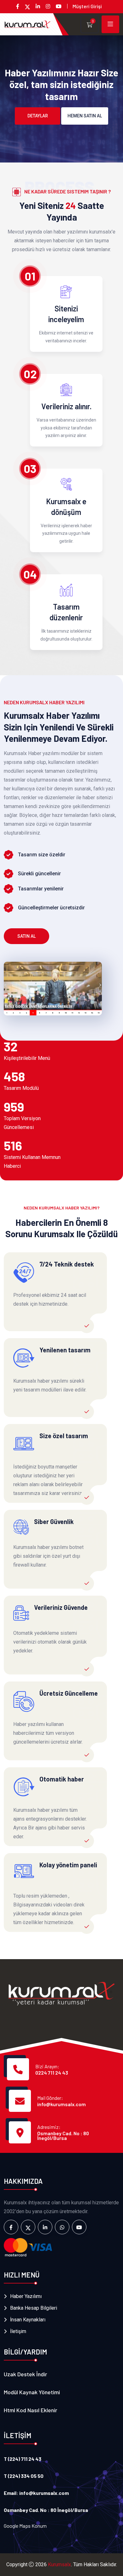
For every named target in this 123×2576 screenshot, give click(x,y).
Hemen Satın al (85, 116)
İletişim (18, 2331)
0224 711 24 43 (52, 2073)
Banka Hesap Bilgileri (34, 2308)
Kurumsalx (59, 2564)
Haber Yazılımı (26, 2296)
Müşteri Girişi (87, 6)
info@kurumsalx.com (61, 2104)
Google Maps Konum (25, 2526)
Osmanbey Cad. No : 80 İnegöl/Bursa (63, 2136)
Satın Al (26, 936)
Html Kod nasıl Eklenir (30, 2410)
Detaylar (38, 116)
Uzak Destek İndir (25, 2374)
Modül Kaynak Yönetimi (32, 2392)
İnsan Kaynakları (28, 2320)
